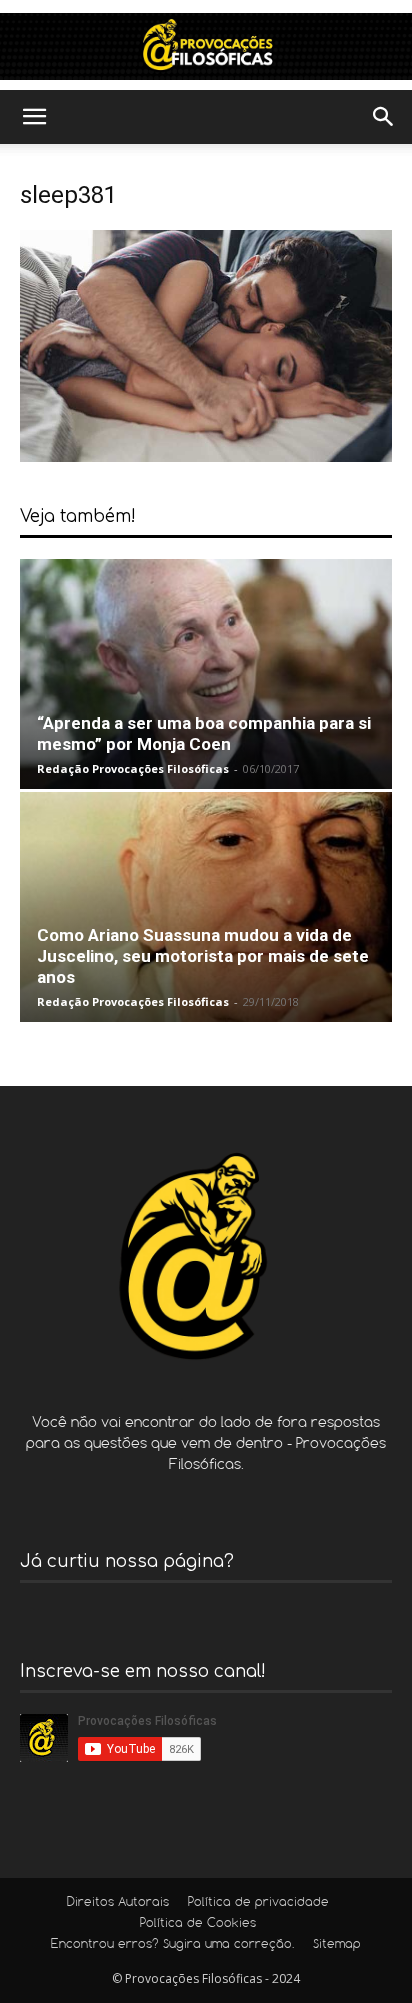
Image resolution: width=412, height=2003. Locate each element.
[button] (34, 117)
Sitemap (337, 1945)
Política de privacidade (258, 1903)
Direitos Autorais (118, 1903)
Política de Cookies (198, 1924)
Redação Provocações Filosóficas (133, 768)
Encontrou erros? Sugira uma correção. (172, 1945)
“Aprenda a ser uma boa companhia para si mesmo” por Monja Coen (204, 733)
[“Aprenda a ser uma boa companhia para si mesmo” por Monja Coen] (206, 674)
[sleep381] (206, 456)
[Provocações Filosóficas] (206, 46)
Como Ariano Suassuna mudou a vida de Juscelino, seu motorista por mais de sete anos (203, 956)
